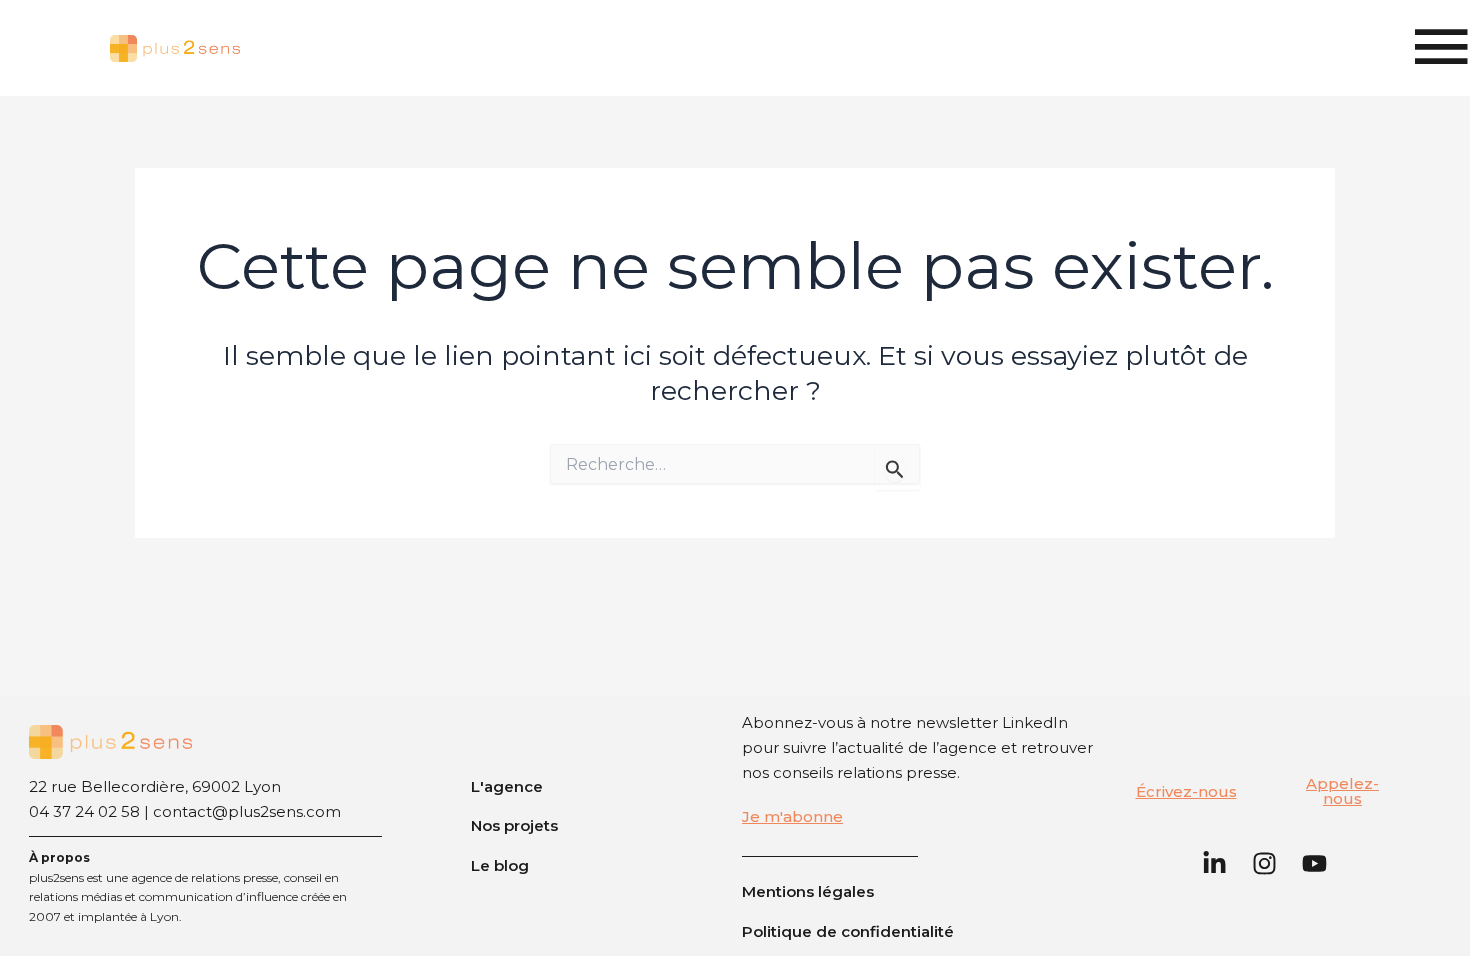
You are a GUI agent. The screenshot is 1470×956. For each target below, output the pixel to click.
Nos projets (514, 825)
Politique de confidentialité (848, 931)
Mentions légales (808, 891)
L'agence (507, 786)
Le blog (500, 865)
